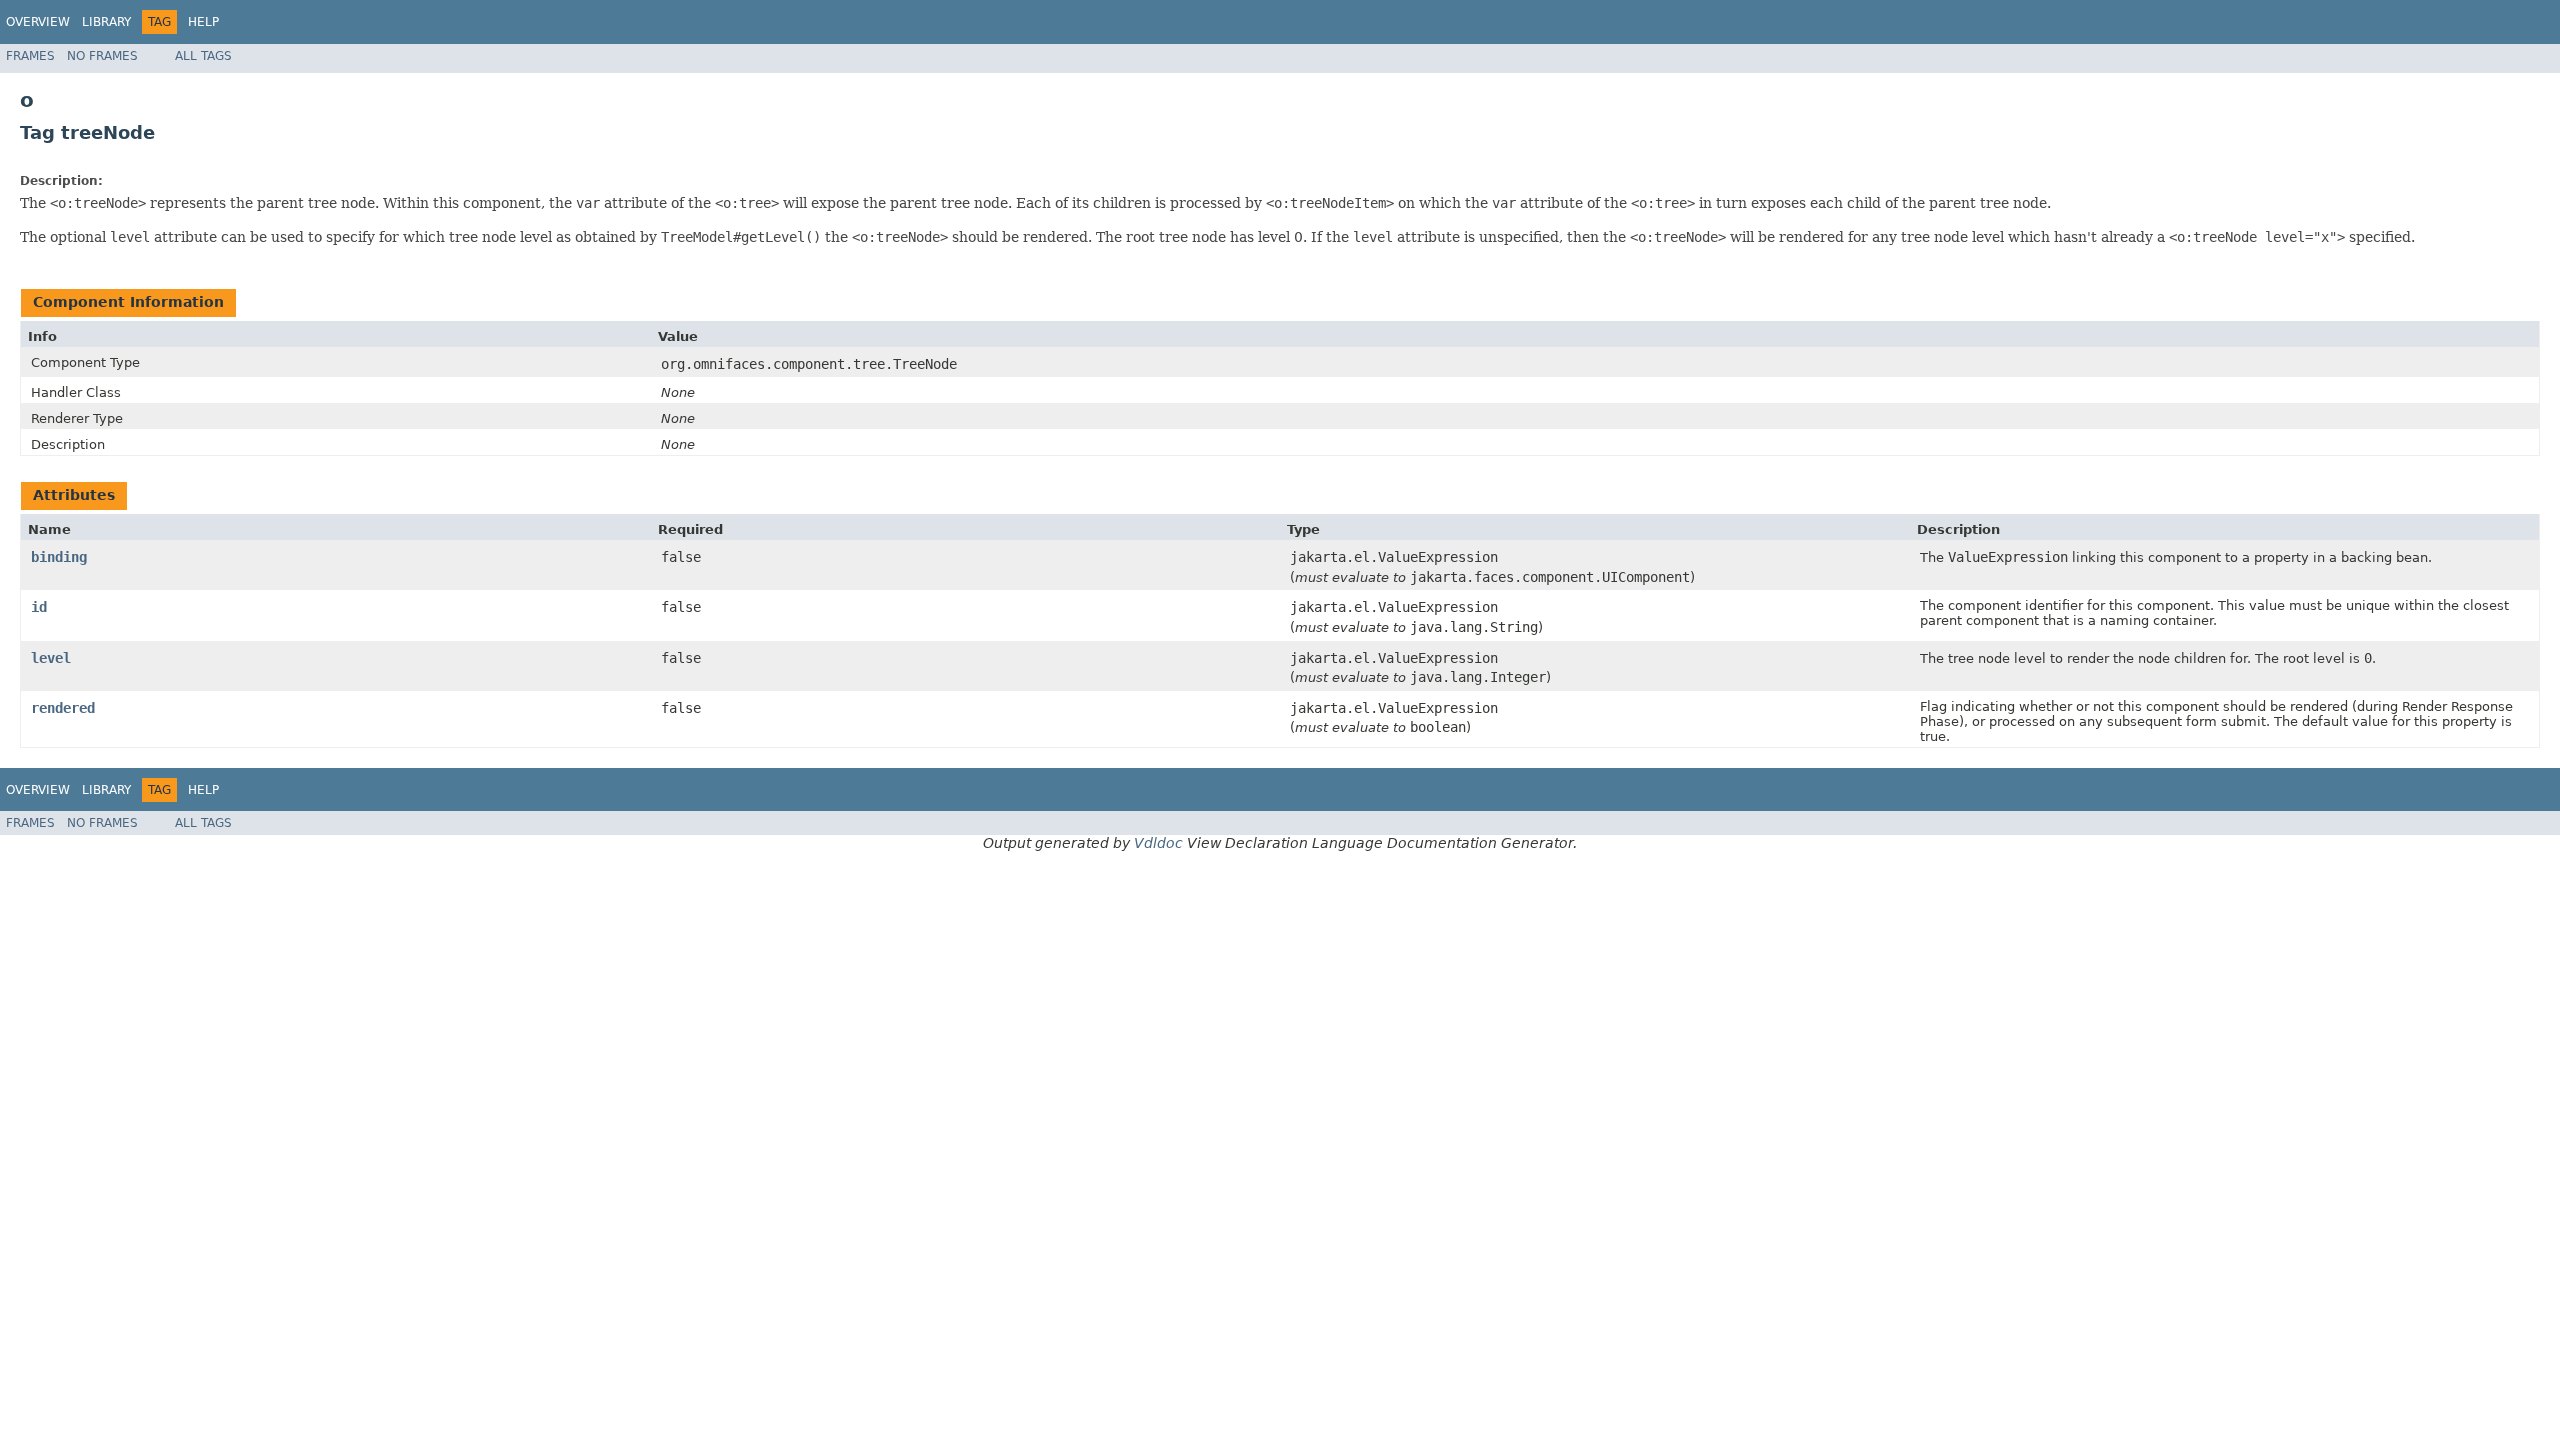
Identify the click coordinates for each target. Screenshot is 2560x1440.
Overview (38, 22)
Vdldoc (1158, 843)
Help (203, 22)
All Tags (203, 56)
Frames (30, 56)
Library (106, 22)
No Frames (102, 56)
